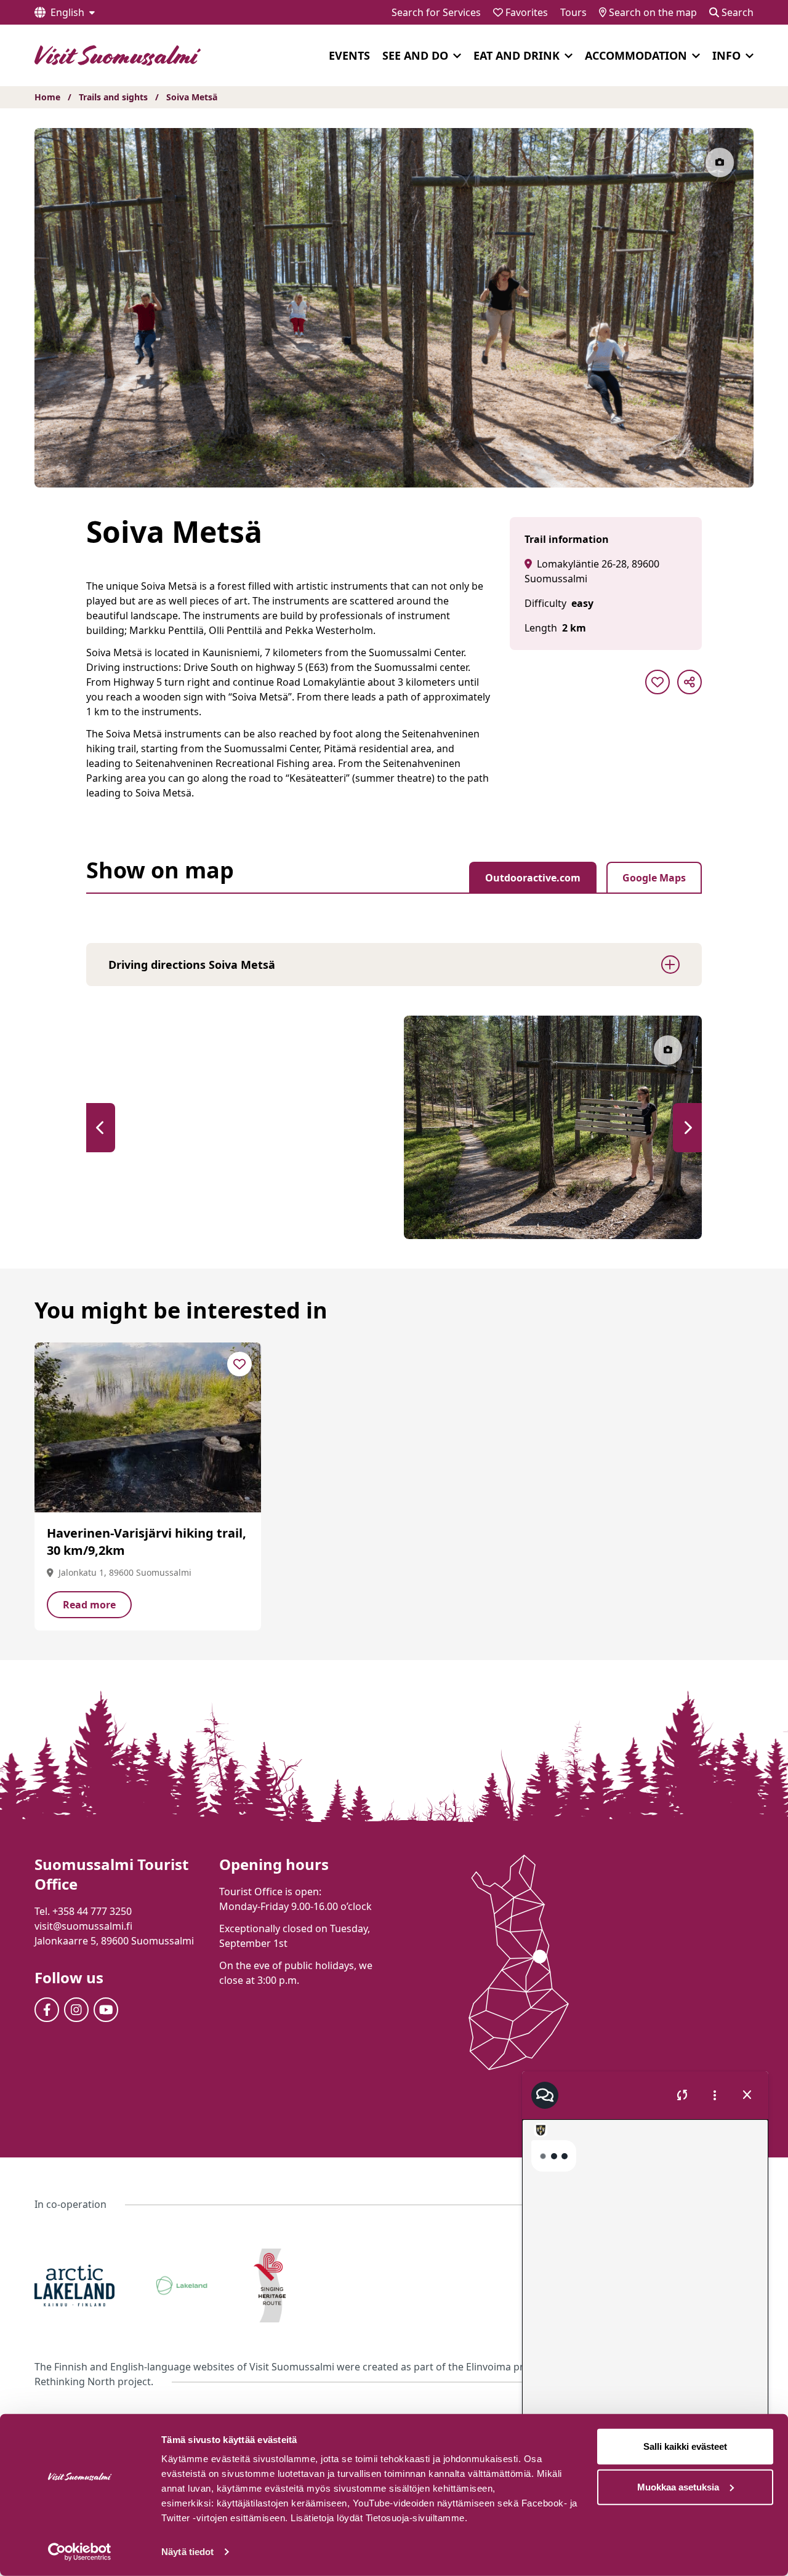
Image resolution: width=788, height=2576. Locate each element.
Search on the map (652, 12)
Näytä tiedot (187, 2552)
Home (47, 97)
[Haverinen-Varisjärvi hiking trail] (148, 1427)
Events (349, 55)
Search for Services (436, 12)
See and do (415, 55)
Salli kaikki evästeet (685, 2446)
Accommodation (636, 55)
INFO (726, 55)
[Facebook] (47, 2010)
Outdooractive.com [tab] (533, 878)
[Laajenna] (457, 56)
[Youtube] (106, 2010)
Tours (573, 12)
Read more (89, 1605)
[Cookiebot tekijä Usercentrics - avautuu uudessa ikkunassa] (80, 2552)
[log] (645, 2288)
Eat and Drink (517, 55)
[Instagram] (76, 2010)
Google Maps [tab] (654, 878)
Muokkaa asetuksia (678, 2486)
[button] (101, 1128)
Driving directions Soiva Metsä (192, 965)
